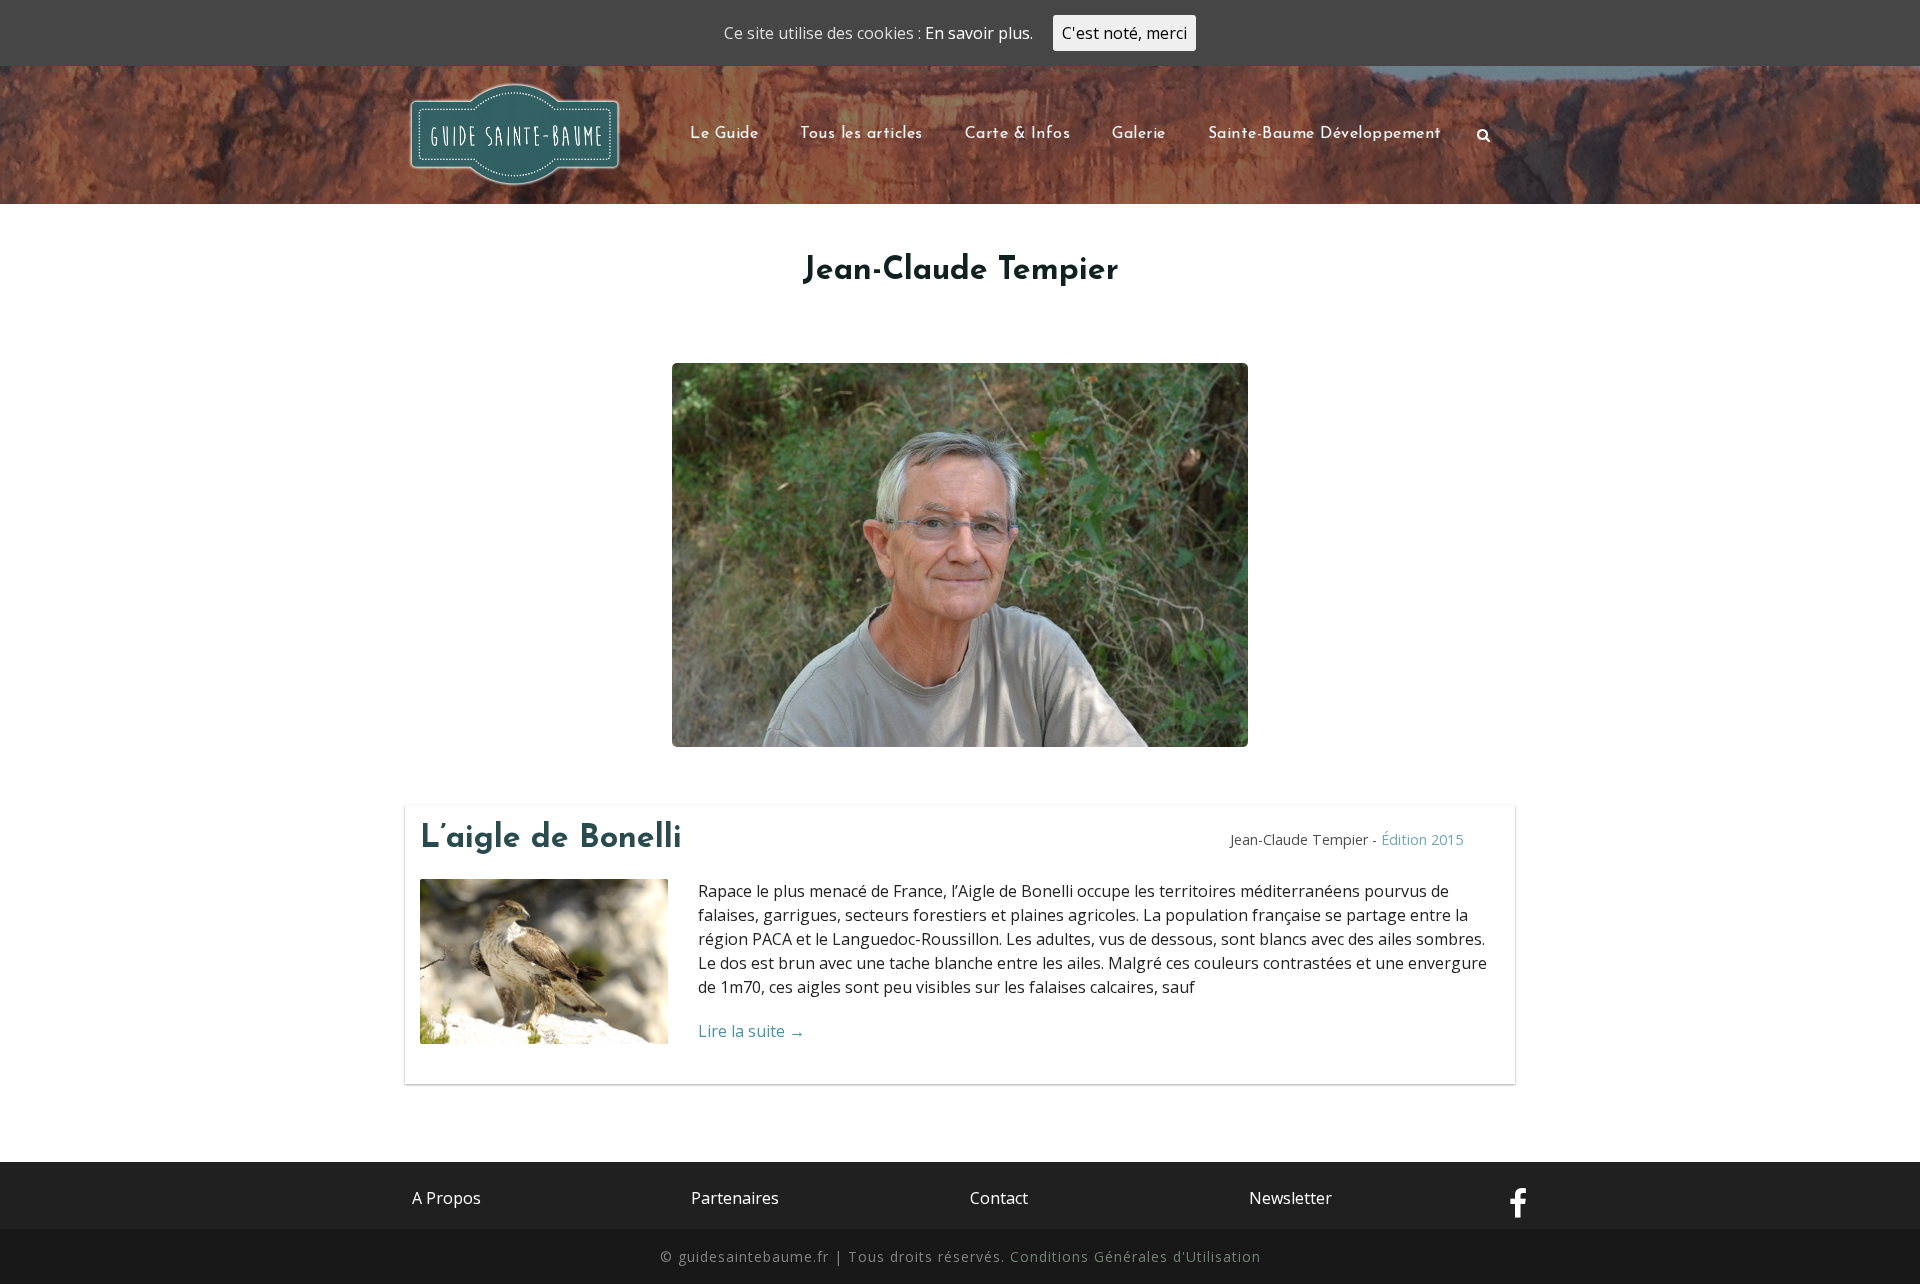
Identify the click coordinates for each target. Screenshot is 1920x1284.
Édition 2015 (1422, 839)
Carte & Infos (1018, 134)
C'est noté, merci (1124, 33)
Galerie (1139, 134)
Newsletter (1290, 1198)
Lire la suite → (751, 1031)
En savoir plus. (979, 33)
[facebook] (1518, 1204)
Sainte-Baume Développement (1325, 134)
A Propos (446, 1198)
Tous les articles (861, 134)
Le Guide (724, 134)
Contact (999, 1198)
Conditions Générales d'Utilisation (1135, 1256)
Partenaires (735, 1198)
